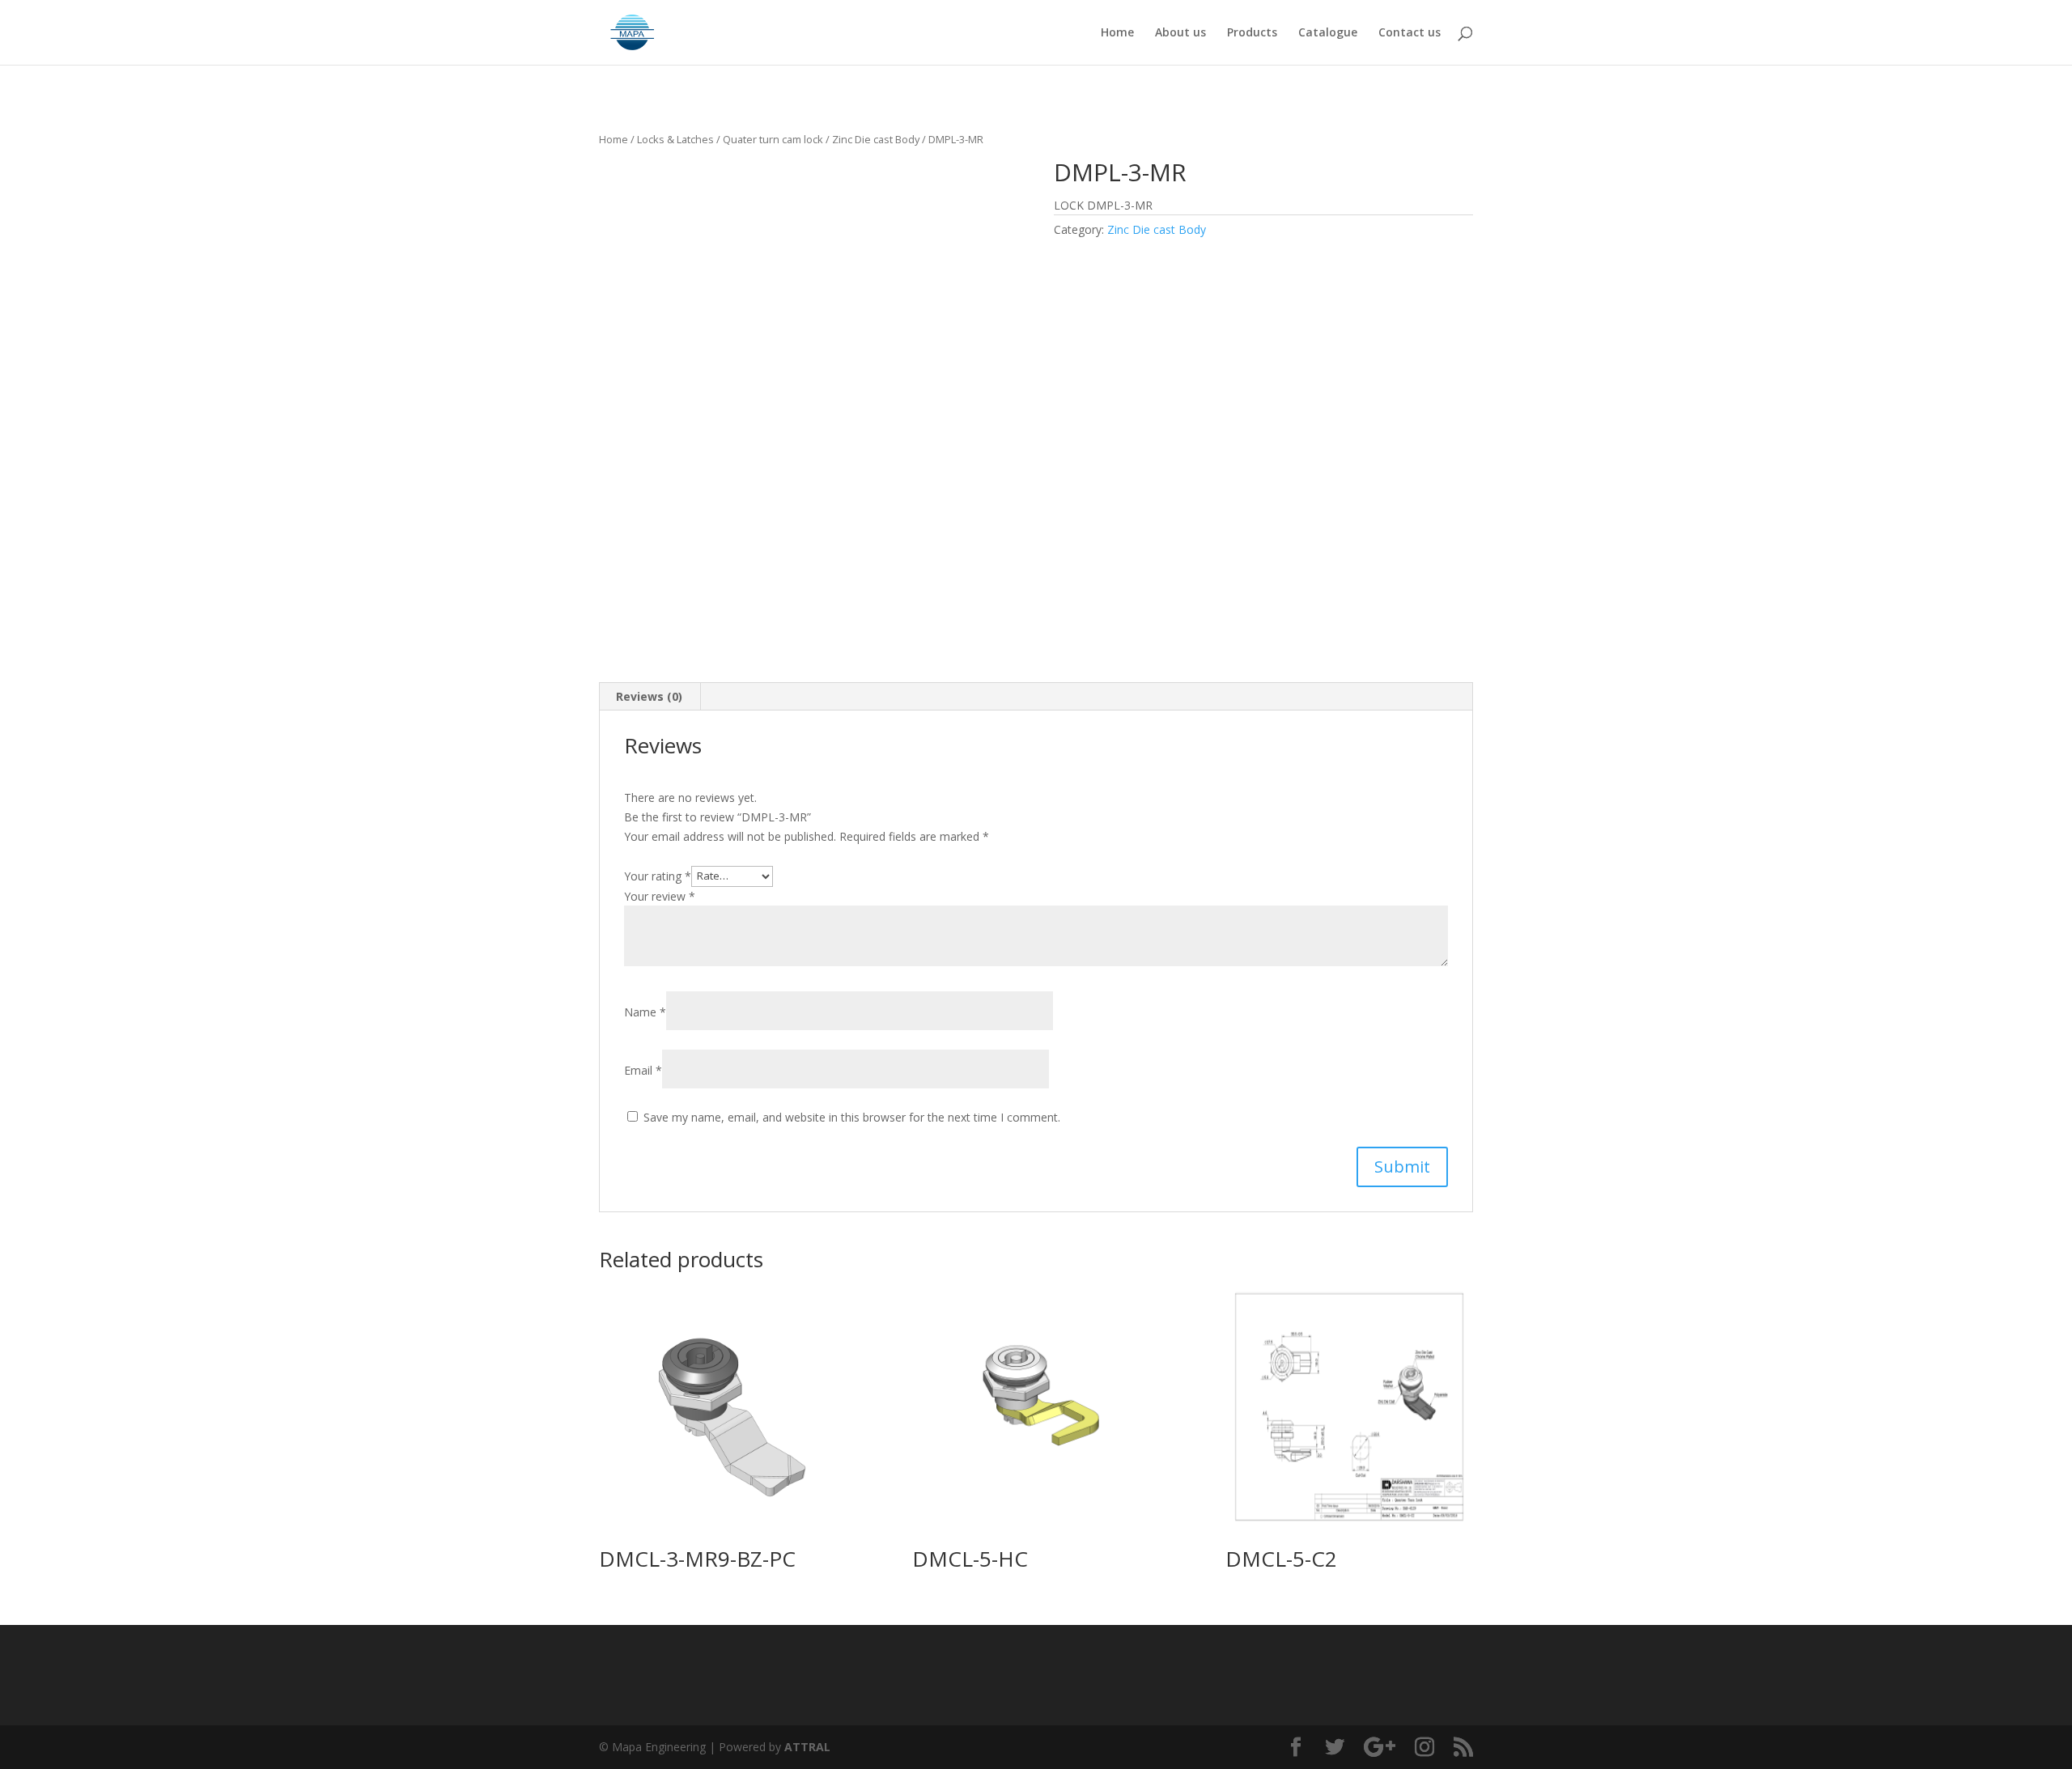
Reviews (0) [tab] (649, 696)
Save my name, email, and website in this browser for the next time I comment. (852, 1117)
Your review (660, 896)
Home (1117, 33)
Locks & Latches (675, 139)
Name (645, 1012)
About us (1180, 33)
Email (643, 1070)
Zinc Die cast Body (876, 139)
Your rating (658, 875)
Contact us (1410, 33)
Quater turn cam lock (773, 139)
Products (1252, 33)
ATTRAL (807, 1747)
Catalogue (1328, 33)
